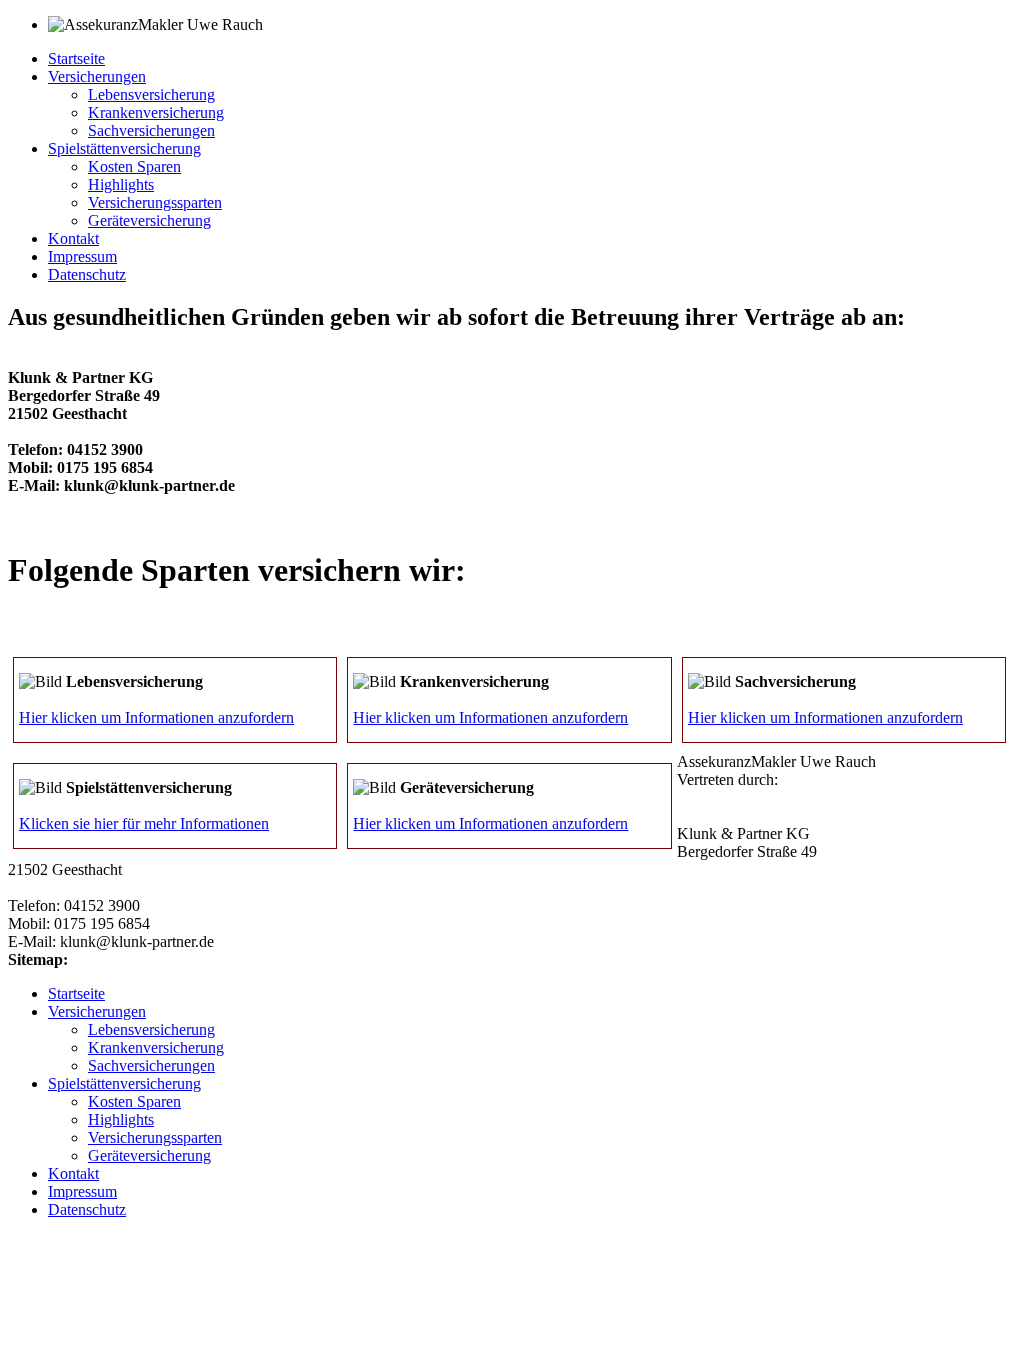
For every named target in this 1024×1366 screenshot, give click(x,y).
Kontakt (73, 238)
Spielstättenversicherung (124, 148)
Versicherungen (97, 76)
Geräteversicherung (149, 220)
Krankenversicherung (156, 112)
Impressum (82, 256)
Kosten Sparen (134, 166)
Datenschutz (87, 274)
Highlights (121, 184)
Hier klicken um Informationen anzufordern (156, 717)
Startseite (76, 58)
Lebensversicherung (151, 94)
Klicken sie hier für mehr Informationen (144, 823)
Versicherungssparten (155, 202)
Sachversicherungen (151, 130)
